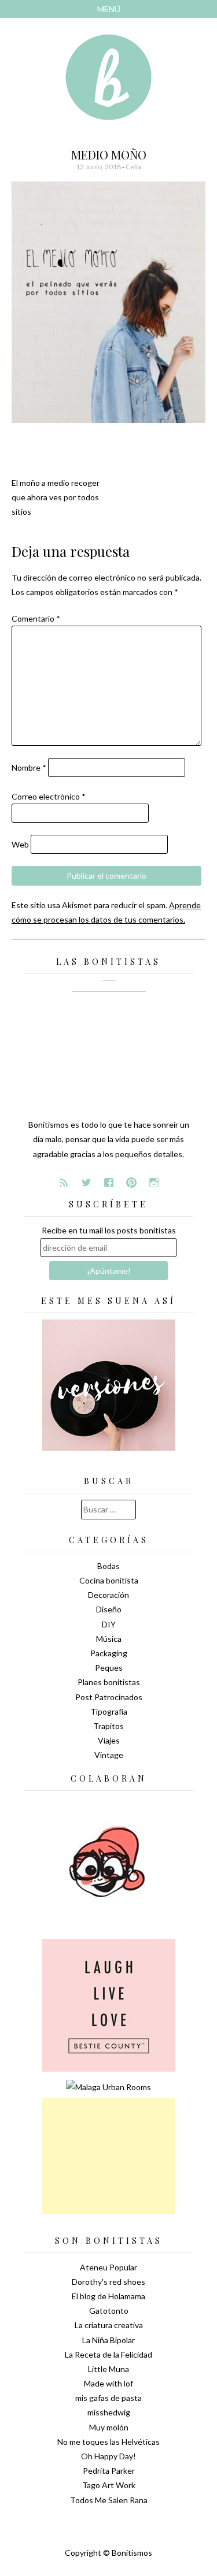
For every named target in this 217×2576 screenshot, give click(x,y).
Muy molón (109, 2427)
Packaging (109, 1653)
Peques (109, 1668)
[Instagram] (154, 1183)
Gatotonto (109, 2311)
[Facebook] (109, 1183)
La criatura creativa (109, 2325)
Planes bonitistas (109, 1682)
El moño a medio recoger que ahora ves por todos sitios (56, 497)
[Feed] (64, 1183)
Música (109, 1639)
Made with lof (108, 2383)
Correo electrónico (49, 796)
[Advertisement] (109, 2156)
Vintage (109, 1755)
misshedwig (109, 2412)
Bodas (108, 1566)
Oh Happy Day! (108, 2456)
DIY (109, 1624)
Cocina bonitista (109, 1580)
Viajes (109, 1740)
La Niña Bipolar (108, 2340)
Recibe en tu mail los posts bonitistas (109, 1230)
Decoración (108, 1595)
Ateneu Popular (108, 2267)
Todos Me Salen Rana (109, 2500)
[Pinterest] (131, 1183)
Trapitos (108, 1726)
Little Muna (108, 2369)
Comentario (36, 618)
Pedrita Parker (109, 2471)
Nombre (29, 767)
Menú (109, 9)
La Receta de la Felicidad (108, 2354)
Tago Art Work (109, 2485)
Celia (133, 167)
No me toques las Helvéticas (108, 2442)
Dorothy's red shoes (108, 2282)
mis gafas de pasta (108, 2398)
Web (20, 844)
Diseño (109, 1609)
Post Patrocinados (109, 1697)
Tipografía (109, 1711)
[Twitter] (86, 1183)
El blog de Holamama (108, 2296)
